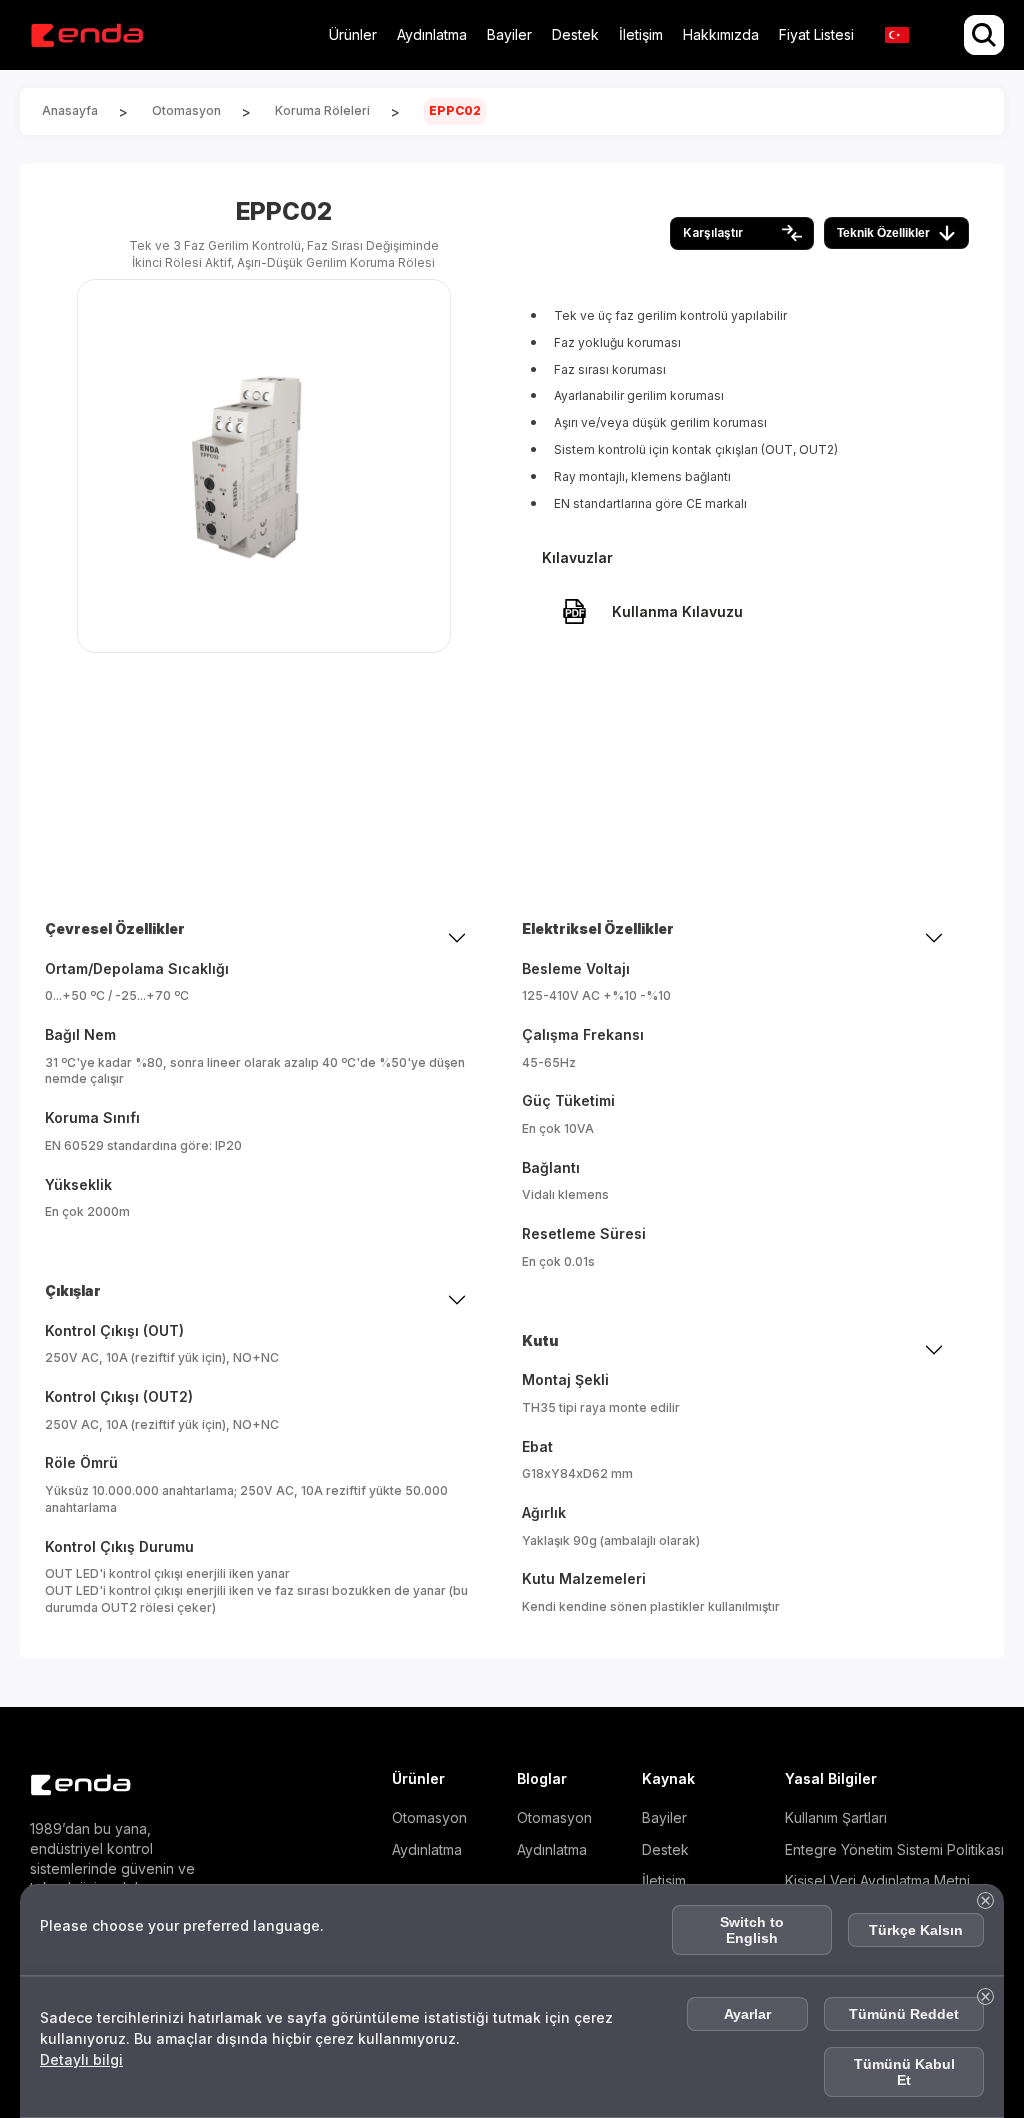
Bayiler (509, 34)
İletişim (641, 34)
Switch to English (752, 1930)
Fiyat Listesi (816, 34)
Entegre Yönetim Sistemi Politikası (894, 1849)
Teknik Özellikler (883, 233)
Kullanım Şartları (836, 1817)
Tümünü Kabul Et (904, 2072)
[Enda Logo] (70, 1785)
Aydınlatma (432, 34)
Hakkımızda (721, 34)
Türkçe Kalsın (916, 1930)
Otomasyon (429, 1817)
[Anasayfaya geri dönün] (86, 35)
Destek (575, 34)
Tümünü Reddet (904, 2014)
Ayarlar (747, 2014)
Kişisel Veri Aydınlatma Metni (877, 1880)
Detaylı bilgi (81, 2059)
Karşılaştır (713, 232)
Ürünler (353, 34)
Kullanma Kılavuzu (677, 611)
